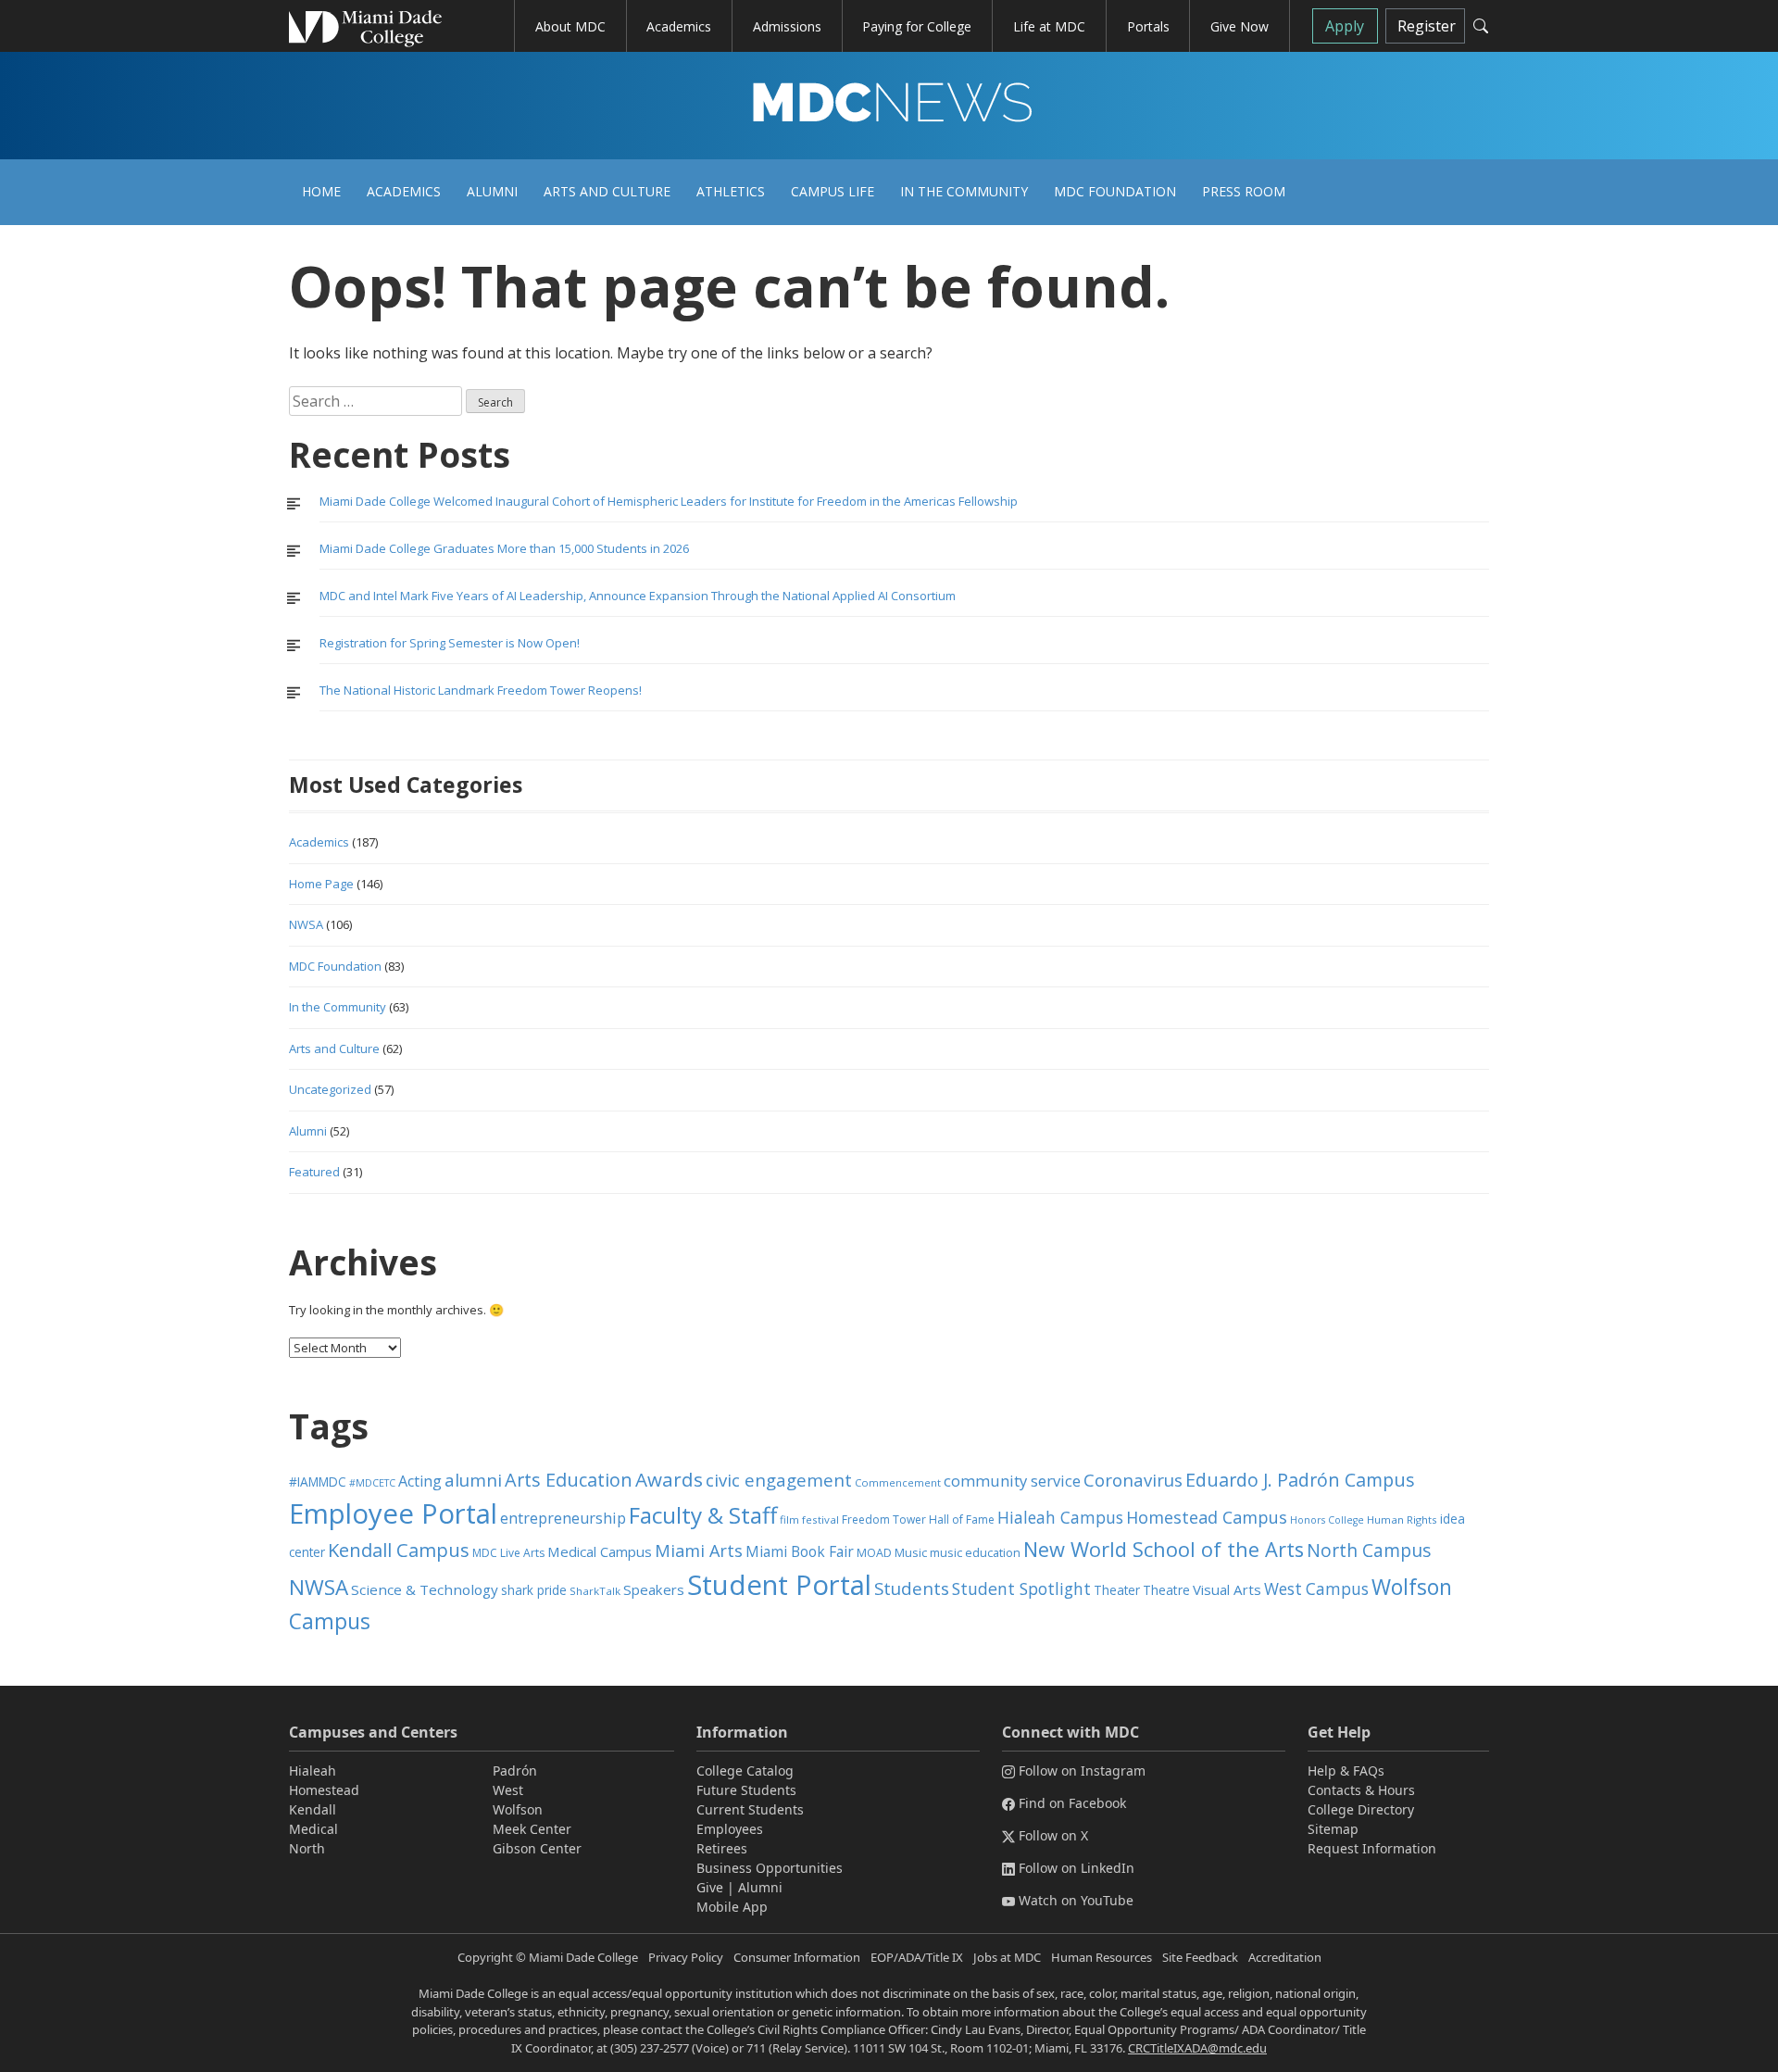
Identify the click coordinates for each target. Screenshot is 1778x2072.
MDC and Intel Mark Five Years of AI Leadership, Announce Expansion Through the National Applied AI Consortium (638, 596)
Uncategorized (330, 1089)
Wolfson (518, 1809)
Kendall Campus (399, 1550)
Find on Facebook (1072, 1803)
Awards (669, 1479)
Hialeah (313, 1771)
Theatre (1166, 1590)
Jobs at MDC (1007, 1957)
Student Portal (779, 1585)
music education (975, 1553)
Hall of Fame (962, 1519)
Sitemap (1333, 1829)
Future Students (746, 1790)
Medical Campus (600, 1551)
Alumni (492, 191)
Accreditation (1285, 1957)
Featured (314, 1172)
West (508, 1790)
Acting (420, 1481)
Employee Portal (393, 1513)
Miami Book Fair (800, 1551)
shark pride (534, 1590)
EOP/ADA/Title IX (917, 1957)
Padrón (515, 1771)
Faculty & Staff (703, 1515)
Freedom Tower (884, 1519)
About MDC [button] (570, 26)
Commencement (898, 1482)
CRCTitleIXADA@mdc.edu (1197, 2048)
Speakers (654, 1589)
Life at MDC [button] (1049, 26)
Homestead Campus (1207, 1517)
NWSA (306, 924)
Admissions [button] (787, 26)
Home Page (321, 884)
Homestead (324, 1790)
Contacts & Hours (1361, 1790)
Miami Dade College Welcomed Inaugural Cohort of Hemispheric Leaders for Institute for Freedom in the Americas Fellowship (669, 501)
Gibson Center (537, 1848)
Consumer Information (797, 1957)
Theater (1117, 1590)
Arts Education (569, 1480)
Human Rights (1402, 1519)
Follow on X (1053, 1835)
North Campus (1369, 1550)
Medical (313, 1829)
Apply (1345, 26)
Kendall (313, 1809)
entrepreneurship (563, 1518)
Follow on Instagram (1082, 1771)
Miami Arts (699, 1551)
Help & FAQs (1346, 1771)
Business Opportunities (770, 1868)
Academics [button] (679, 26)
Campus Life (833, 191)
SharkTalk (595, 1591)
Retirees (722, 1848)
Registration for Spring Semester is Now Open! (450, 643)
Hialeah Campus (1060, 1517)
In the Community (964, 191)
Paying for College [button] (917, 26)
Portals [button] (1148, 26)
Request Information (1372, 1848)
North (307, 1848)
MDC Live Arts (508, 1553)
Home (321, 191)
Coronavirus (1133, 1480)
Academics (404, 191)
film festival (809, 1519)
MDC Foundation (1115, 191)
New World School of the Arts (1164, 1549)
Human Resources (1102, 1957)
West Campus (1316, 1589)
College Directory (1361, 1809)
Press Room (1244, 191)
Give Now (1240, 26)
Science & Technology (425, 1589)
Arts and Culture (607, 191)
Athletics (731, 191)
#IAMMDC (318, 1482)
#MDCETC (372, 1483)
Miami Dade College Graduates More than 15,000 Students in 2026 (504, 548)
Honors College (1327, 1520)
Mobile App (732, 1907)
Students (912, 1588)
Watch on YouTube (1076, 1900)
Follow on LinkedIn (1077, 1868)
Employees (730, 1829)
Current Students (750, 1809)
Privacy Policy (686, 1957)
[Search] (1481, 26)
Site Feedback (1200, 1957)
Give (710, 1887)
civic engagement (779, 1480)
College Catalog (745, 1771)
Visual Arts (1227, 1589)
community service (1012, 1481)
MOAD (874, 1553)
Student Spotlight (1021, 1589)
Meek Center (532, 1829)
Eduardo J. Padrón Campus (1300, 1480)
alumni (473, 1480)
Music (911, 1553)
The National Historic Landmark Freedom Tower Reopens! (481, 690)
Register (1427, 26)
